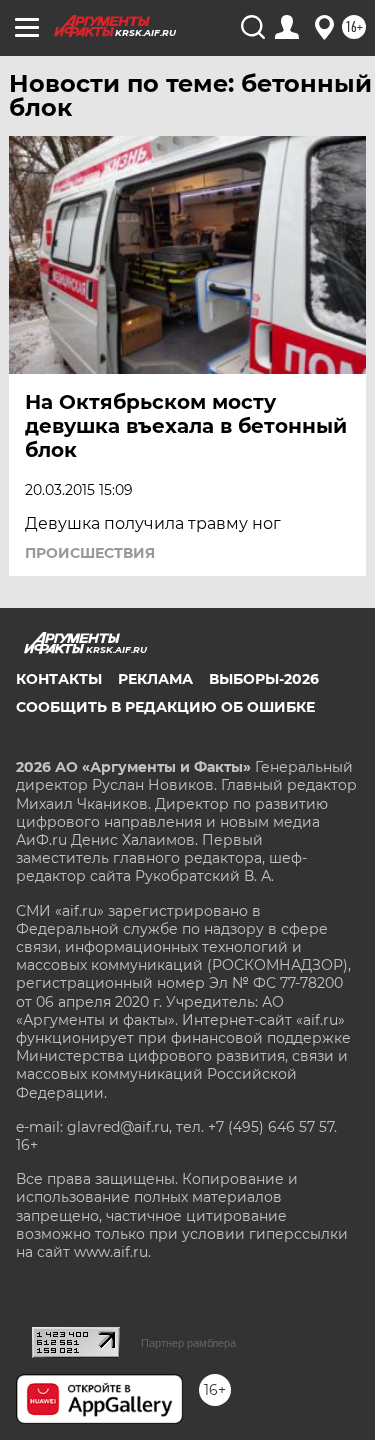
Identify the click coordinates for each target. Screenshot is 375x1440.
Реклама (155, 679)
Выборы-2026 (264, 679)
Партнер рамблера (188, 1343)
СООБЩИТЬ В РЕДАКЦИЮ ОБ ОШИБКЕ (165, 707)
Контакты (59, 679)
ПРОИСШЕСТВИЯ (90, 553)
